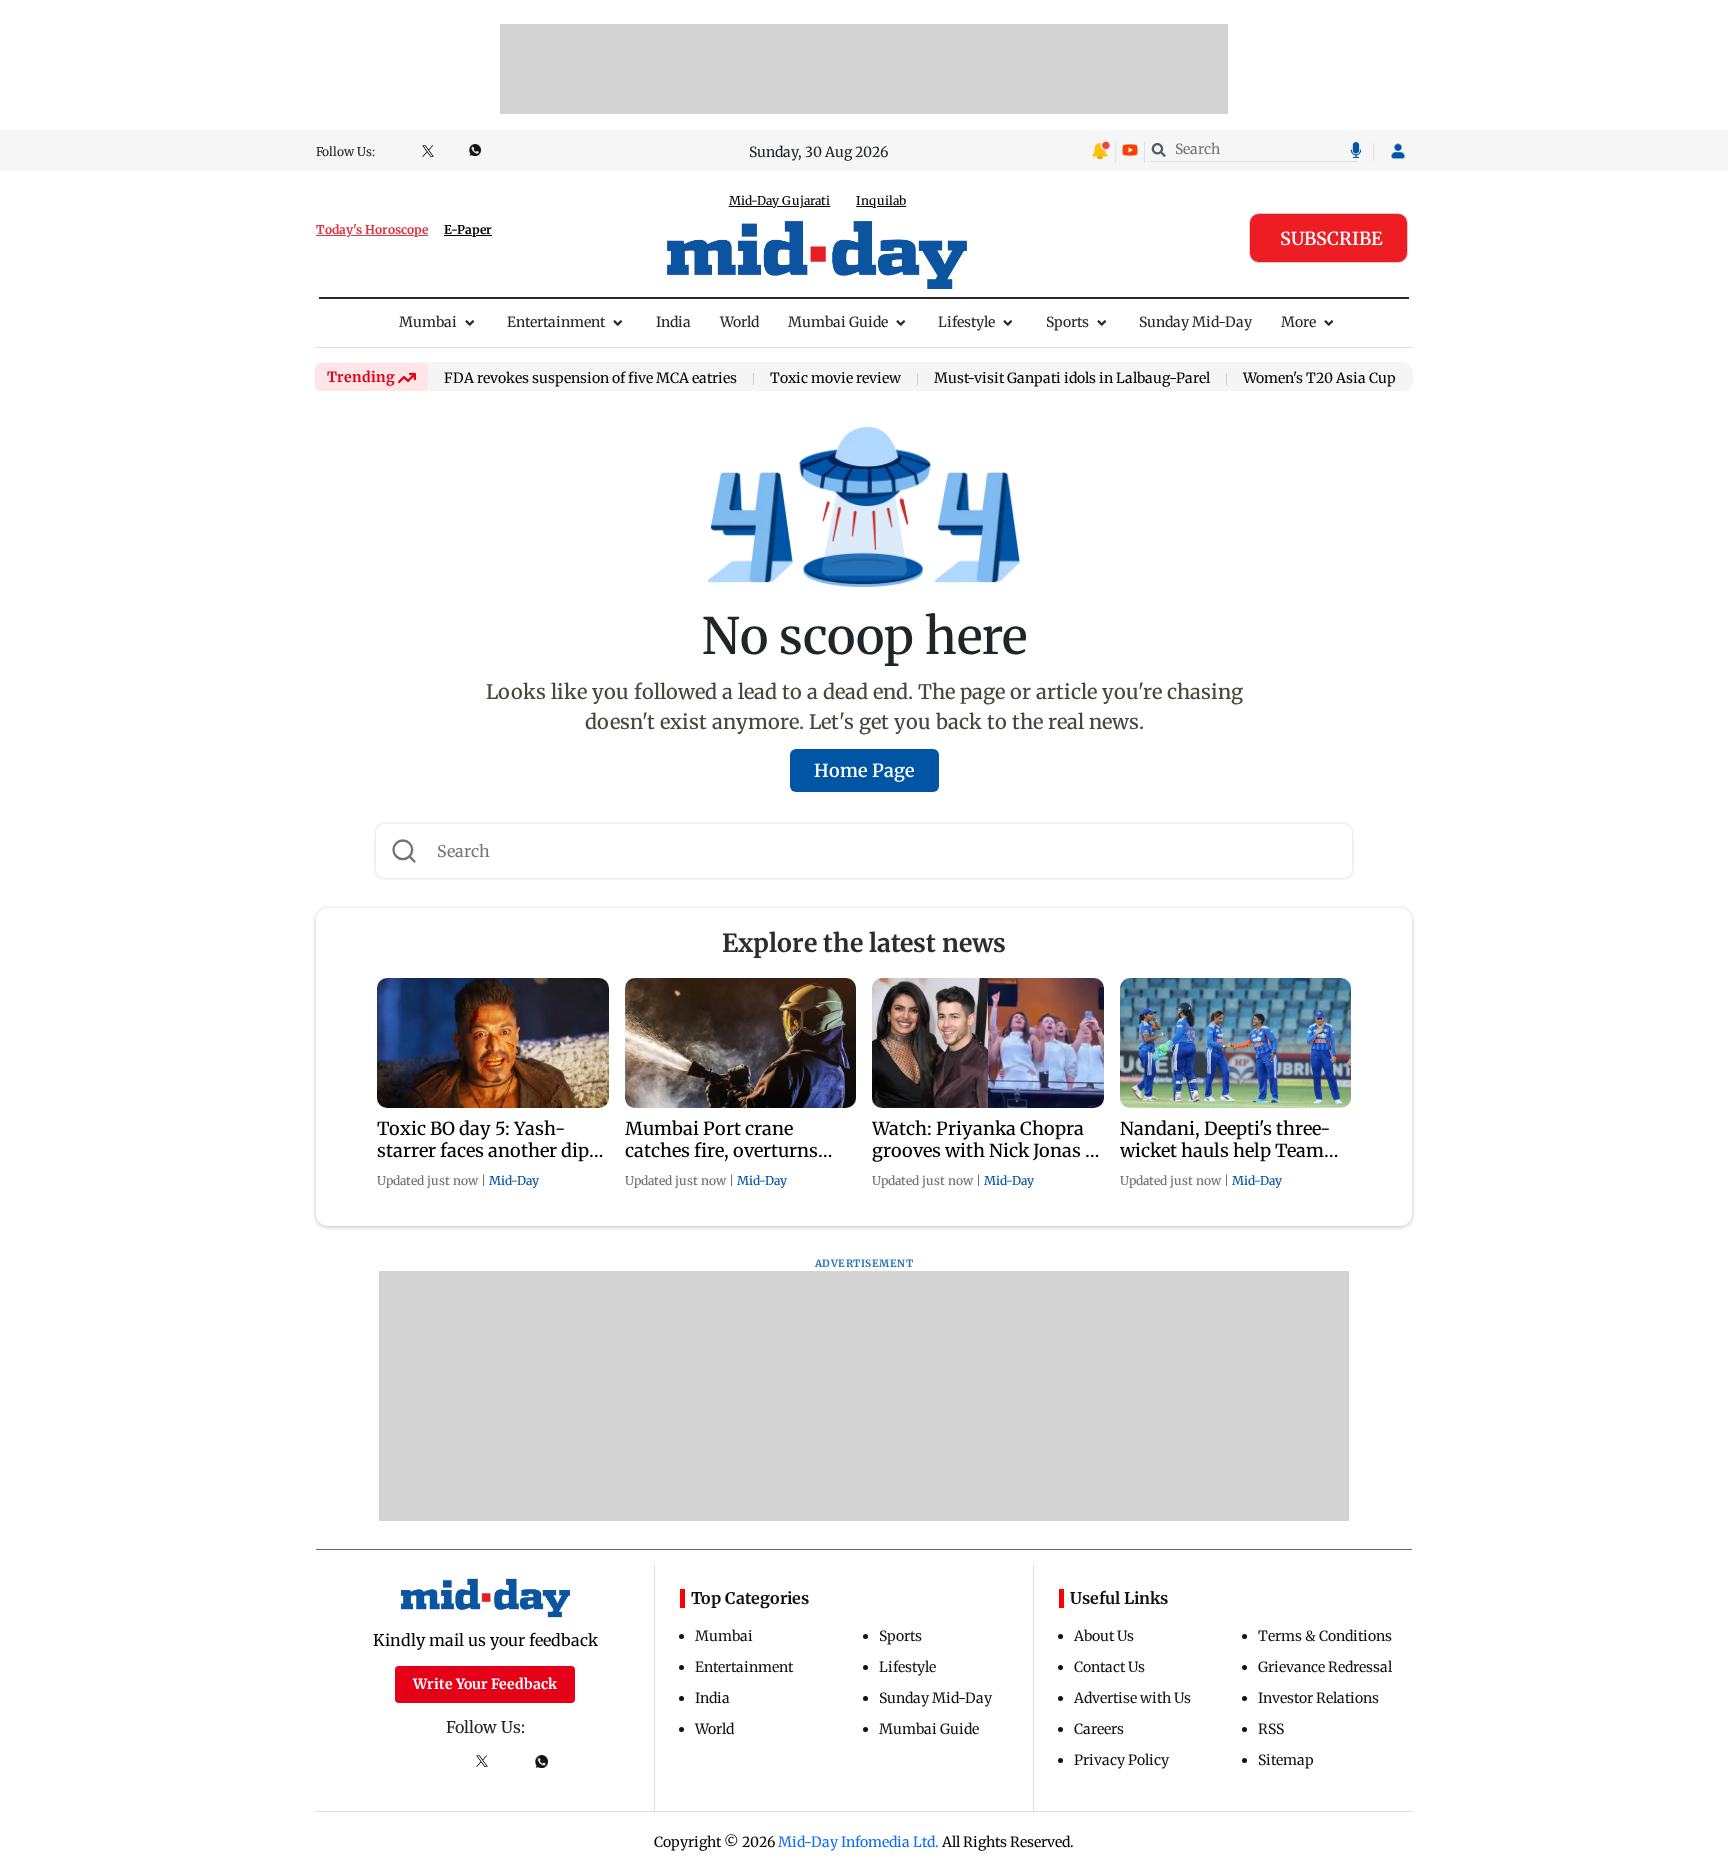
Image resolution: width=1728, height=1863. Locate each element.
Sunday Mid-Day (1195, 322)
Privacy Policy (1121, 1760)
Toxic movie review (835, 379)
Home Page (864, 770)
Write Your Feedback (485, 1684)
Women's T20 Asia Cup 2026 (1337, 379)
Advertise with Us (1132, 1698)
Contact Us (1109, 1667)
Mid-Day (514, 1180)
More (1298, 322)
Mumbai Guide (838, 322)
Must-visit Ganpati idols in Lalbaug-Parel (1072, 379)
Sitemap (1286, 1760)
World (739, 322)
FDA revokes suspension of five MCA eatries (590, 379)
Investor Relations (1318, 1698)
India (673, 322)
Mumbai (428, 322)
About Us (1104, 1636)
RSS (1271, 1729)
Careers (1099, 1729)
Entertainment (556, 322)
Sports (1067, 322)
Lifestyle (966, 322)
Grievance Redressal (1325, 1667)
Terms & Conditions (1325, 1636)
